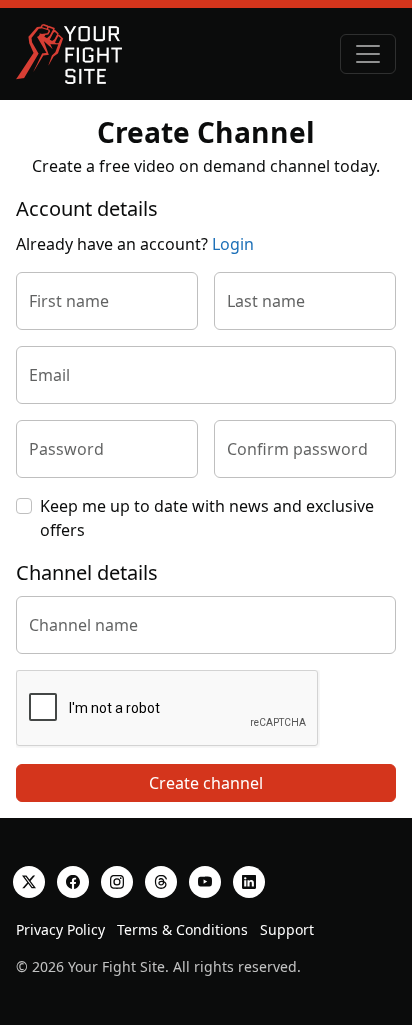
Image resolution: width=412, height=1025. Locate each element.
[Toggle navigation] (368, 54)
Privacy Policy (60, 929)
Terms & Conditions (182, 929)
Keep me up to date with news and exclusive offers (207, 518)
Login (233, 244)
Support (287, 929)
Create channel (206, 783)
